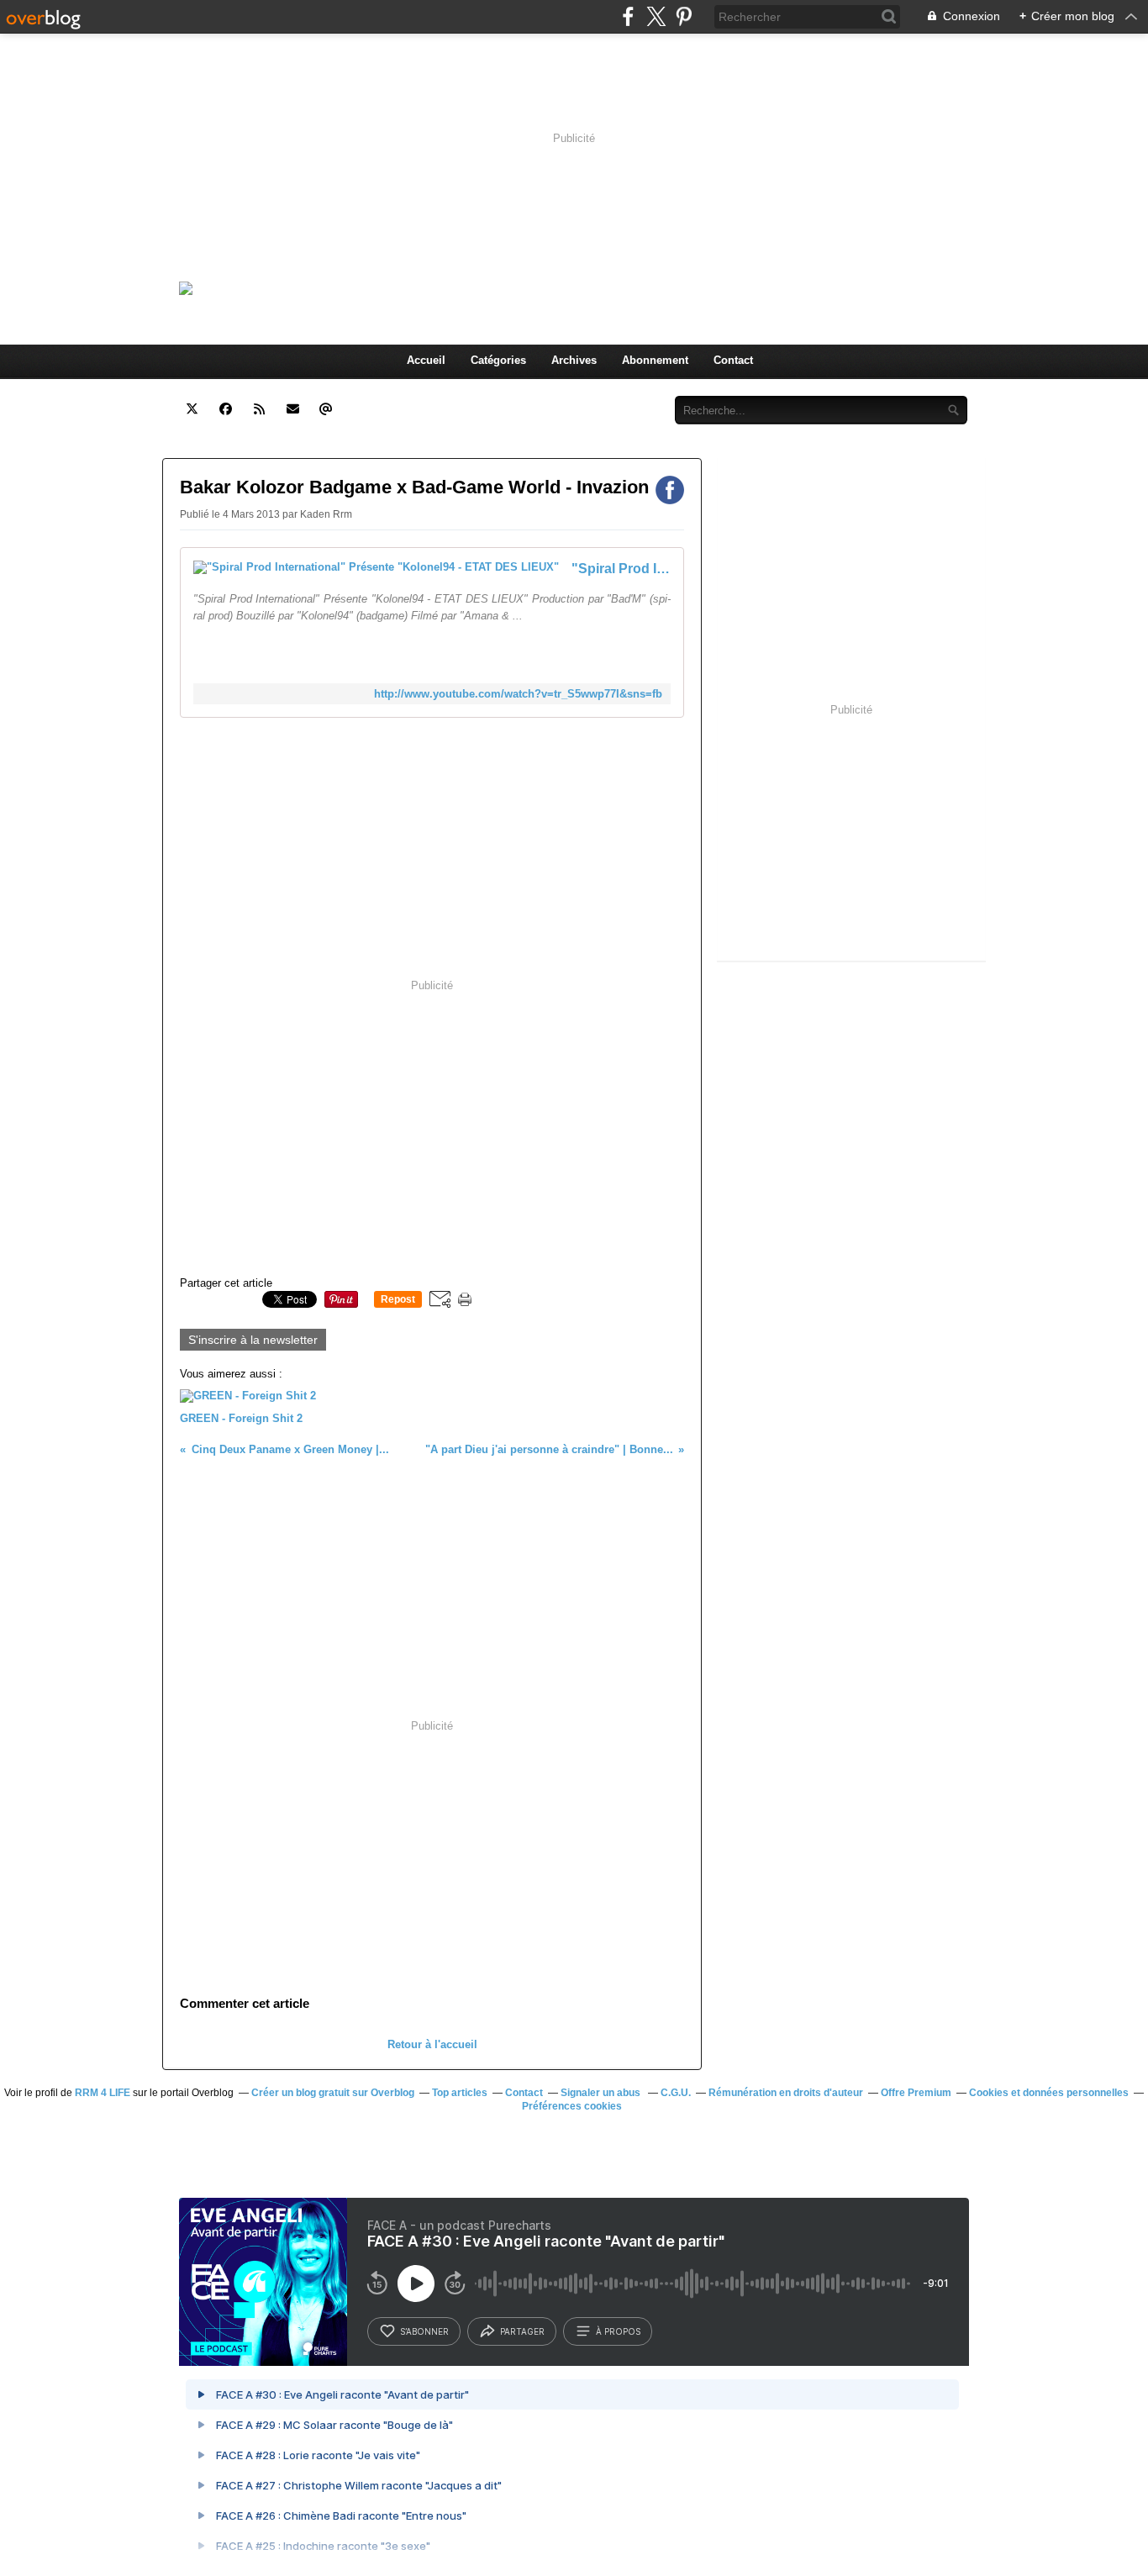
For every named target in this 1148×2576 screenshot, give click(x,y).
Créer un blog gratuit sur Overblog (333, 2093)
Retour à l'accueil (432, 2044)
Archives (574, 360)
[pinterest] (684, 16)
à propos (618, 2331)
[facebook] (628, 16)
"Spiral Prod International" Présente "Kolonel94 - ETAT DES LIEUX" (621, 569)
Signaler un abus (602, 2093)
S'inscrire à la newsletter (253, 1340)
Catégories (498, 360)
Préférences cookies (572, 2106)
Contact (733, 360)
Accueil (426, 360)
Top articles (460, 2093)
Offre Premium (916, 2093)
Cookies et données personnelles (1049, 2093)
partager (522, 2331)
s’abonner (424, 2331)
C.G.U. (676, 2093)
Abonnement (655, 360)
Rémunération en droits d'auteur (786, 2093)
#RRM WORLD (387, 288)
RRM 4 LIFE (103, 2093)
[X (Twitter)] (656, 16)
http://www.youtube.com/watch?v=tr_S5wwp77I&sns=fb (518, 694)
